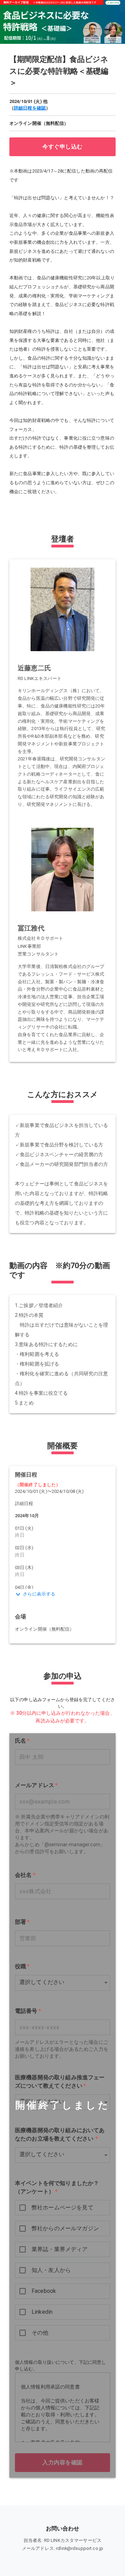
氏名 (22, 1741)
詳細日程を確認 (30, 108)
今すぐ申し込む (62, 147)
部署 (22, 1922)
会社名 (25, 1875)
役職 (22, 1966)
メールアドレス (36, 1785)
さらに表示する (39, 1594)
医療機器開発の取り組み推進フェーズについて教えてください (60, 2082)
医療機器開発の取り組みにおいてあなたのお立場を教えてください (60, 2134)
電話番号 (28, 2011)
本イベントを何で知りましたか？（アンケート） (57, 2187)
